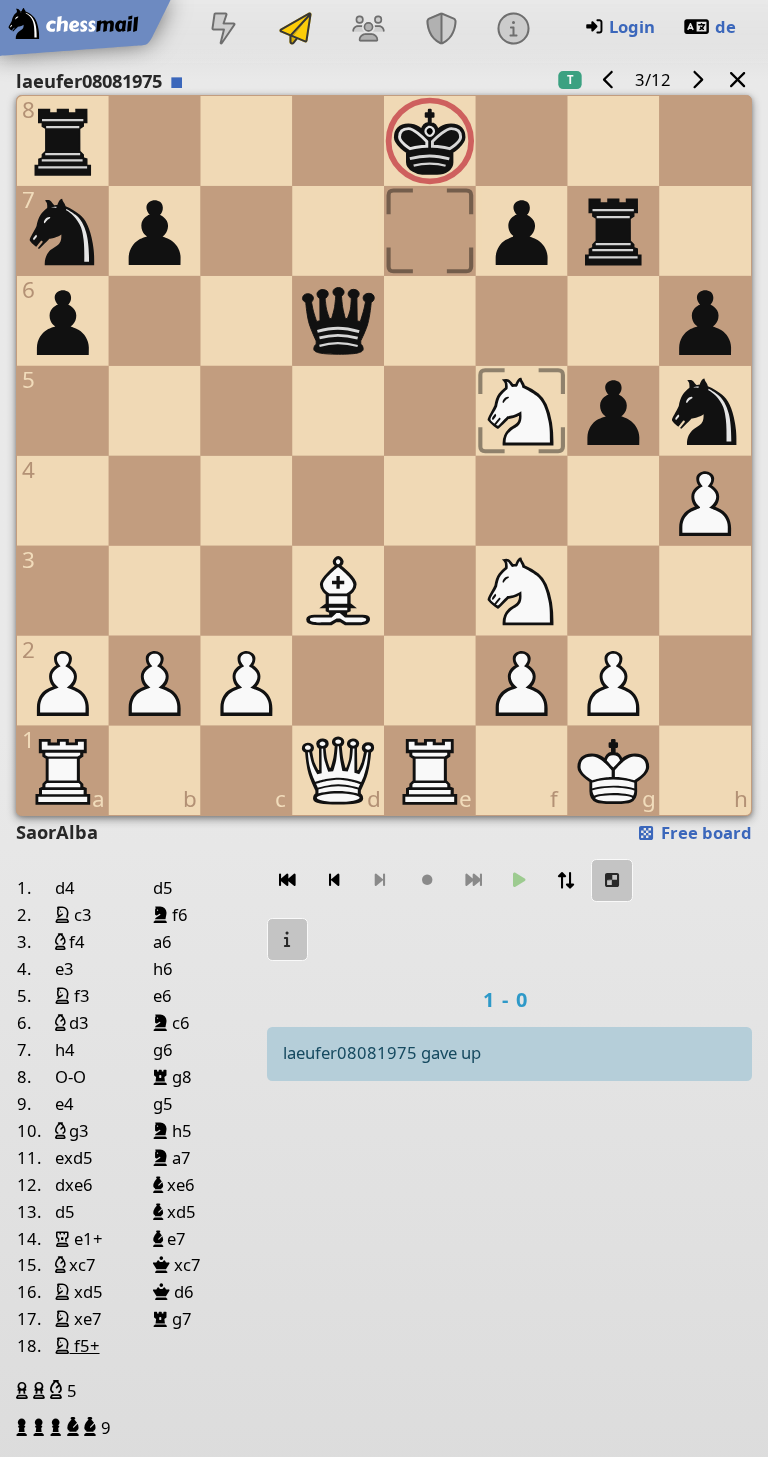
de (725, 26)
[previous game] (609, 79)
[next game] (697, 79)
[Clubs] (441, 30)
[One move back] (334, 880)
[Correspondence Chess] (296, 30)
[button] (24, 1390)
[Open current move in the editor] (612, 880)
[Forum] (369, 30)
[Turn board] (566, 880)
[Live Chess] (223, 30)
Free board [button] (704, 832)
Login (632, 26)
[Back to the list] (738, 79)
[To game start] (288, 880)
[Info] (513, 30)
